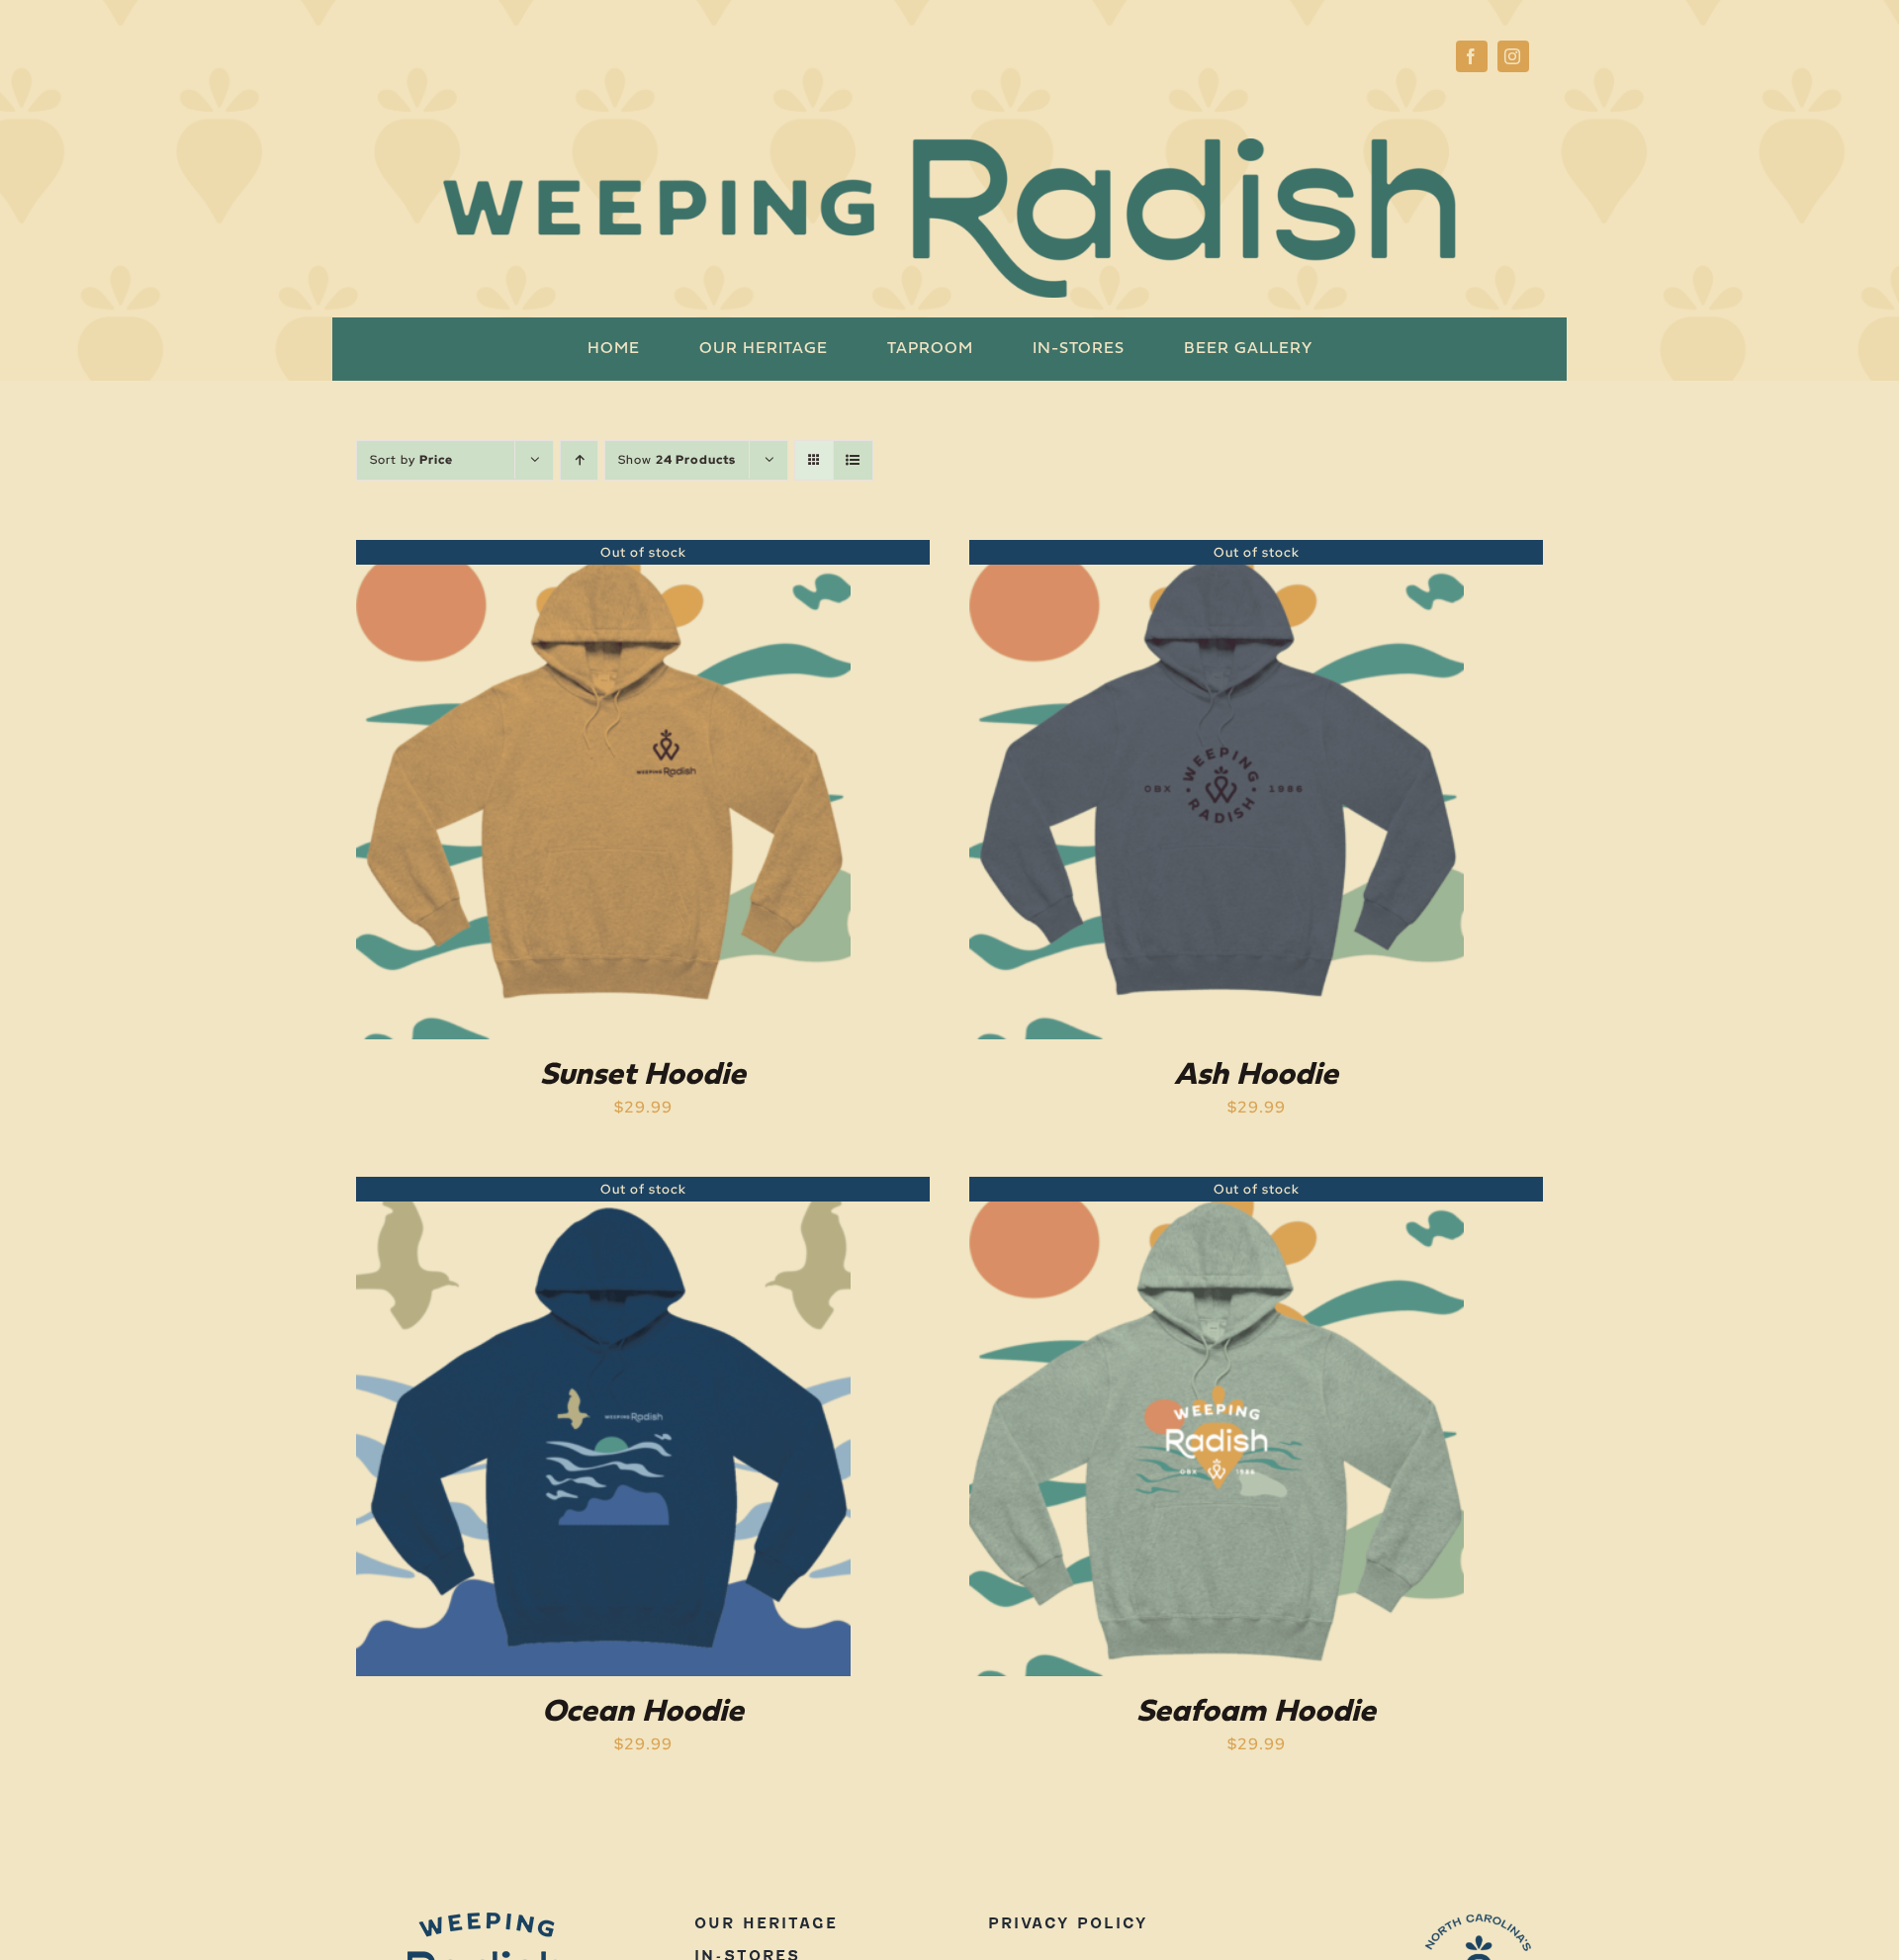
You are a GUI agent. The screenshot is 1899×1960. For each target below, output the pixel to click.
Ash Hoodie (1256, 1076)
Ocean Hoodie (643, 1713)
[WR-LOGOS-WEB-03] (1479, 1920)
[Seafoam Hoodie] (1217, 1190)
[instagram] (1513, 56)
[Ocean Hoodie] (603, 1190)
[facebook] (1472, 56)
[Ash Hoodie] (1217, 553)
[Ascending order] (579, 460)
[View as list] (853, 460)
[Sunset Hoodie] (603, 553)
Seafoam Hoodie (1256, 1713)
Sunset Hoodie (643, 1076)
